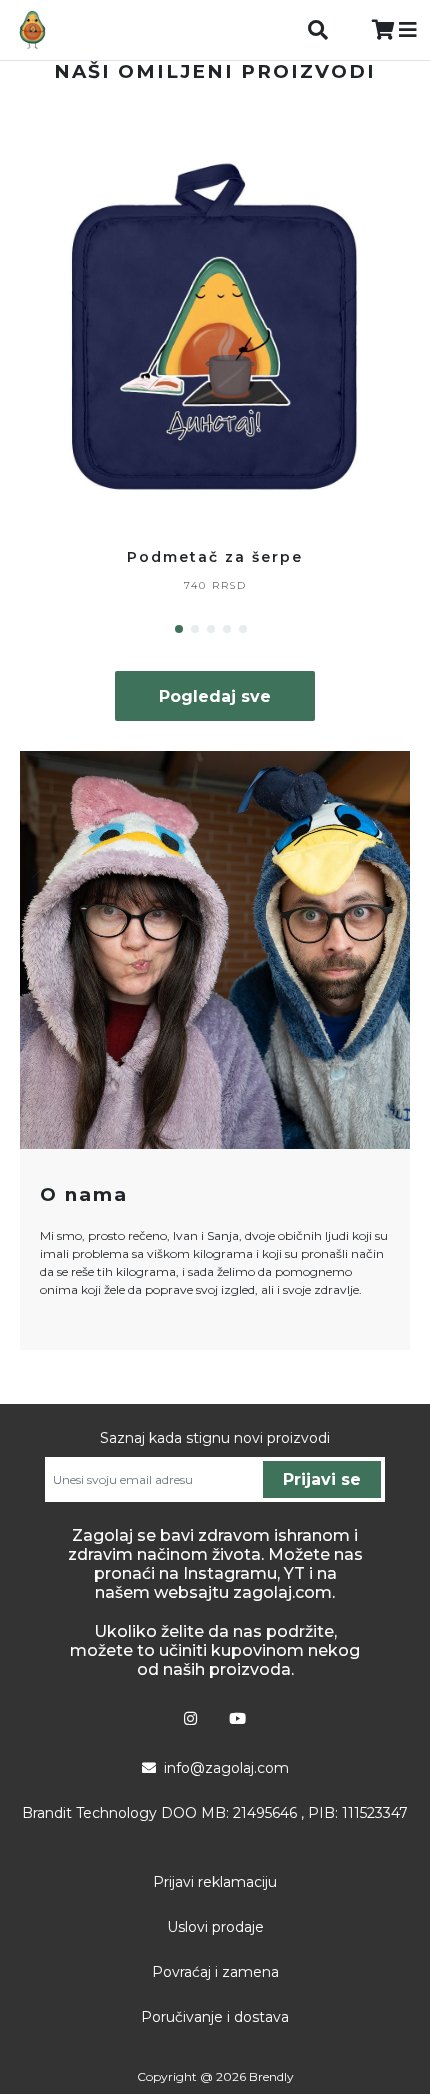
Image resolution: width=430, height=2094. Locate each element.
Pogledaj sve (215, 696)
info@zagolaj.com (226, 1768)
